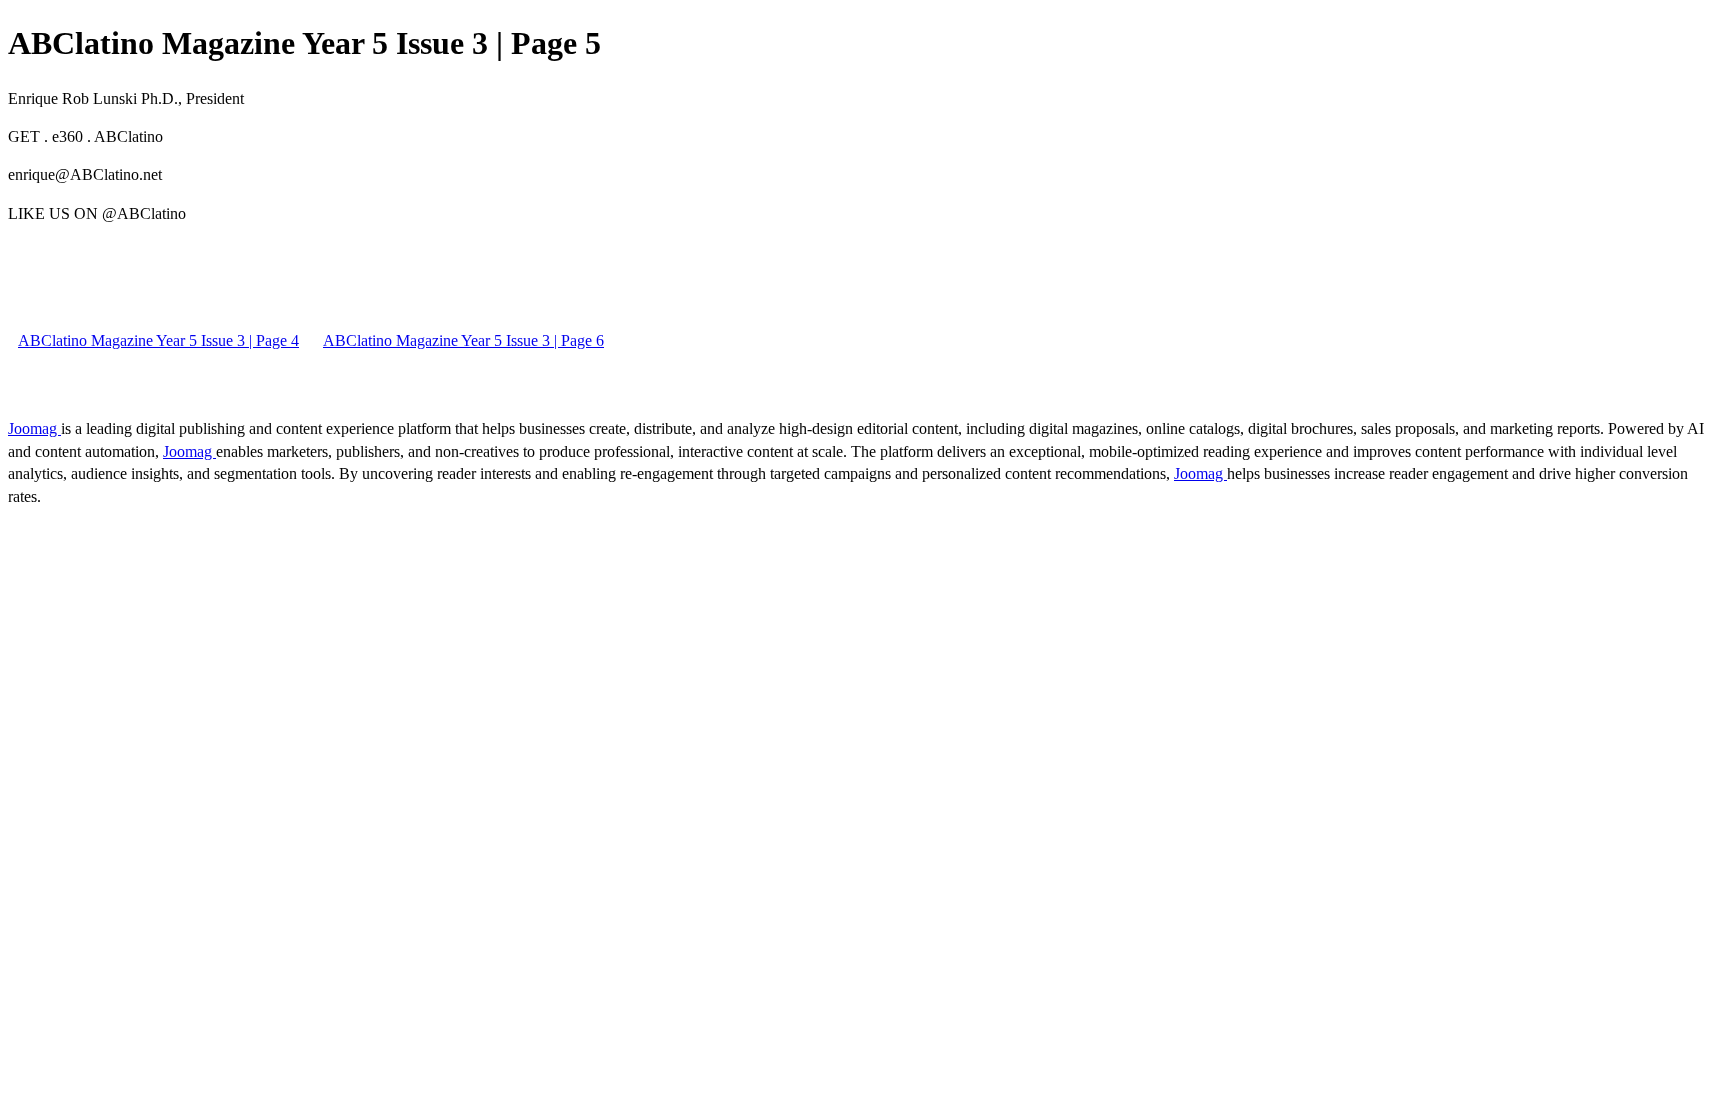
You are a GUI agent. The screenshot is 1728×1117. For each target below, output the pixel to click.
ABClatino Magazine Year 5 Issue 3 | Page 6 (463, 340)
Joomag (34, 428)
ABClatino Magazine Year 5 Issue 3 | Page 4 (158, 340)
